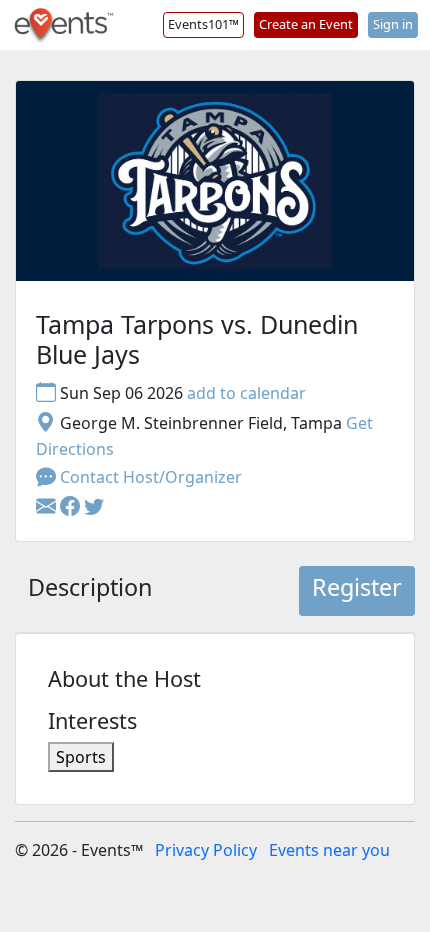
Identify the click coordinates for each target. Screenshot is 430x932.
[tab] (90, 591)
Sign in (393, 24)
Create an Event (306, 24)
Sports (81, 757)
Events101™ (203, 24)
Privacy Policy (206, 850)
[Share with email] (48, 507)
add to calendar (246, 393)
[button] (72, 507)
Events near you (329, 850)
